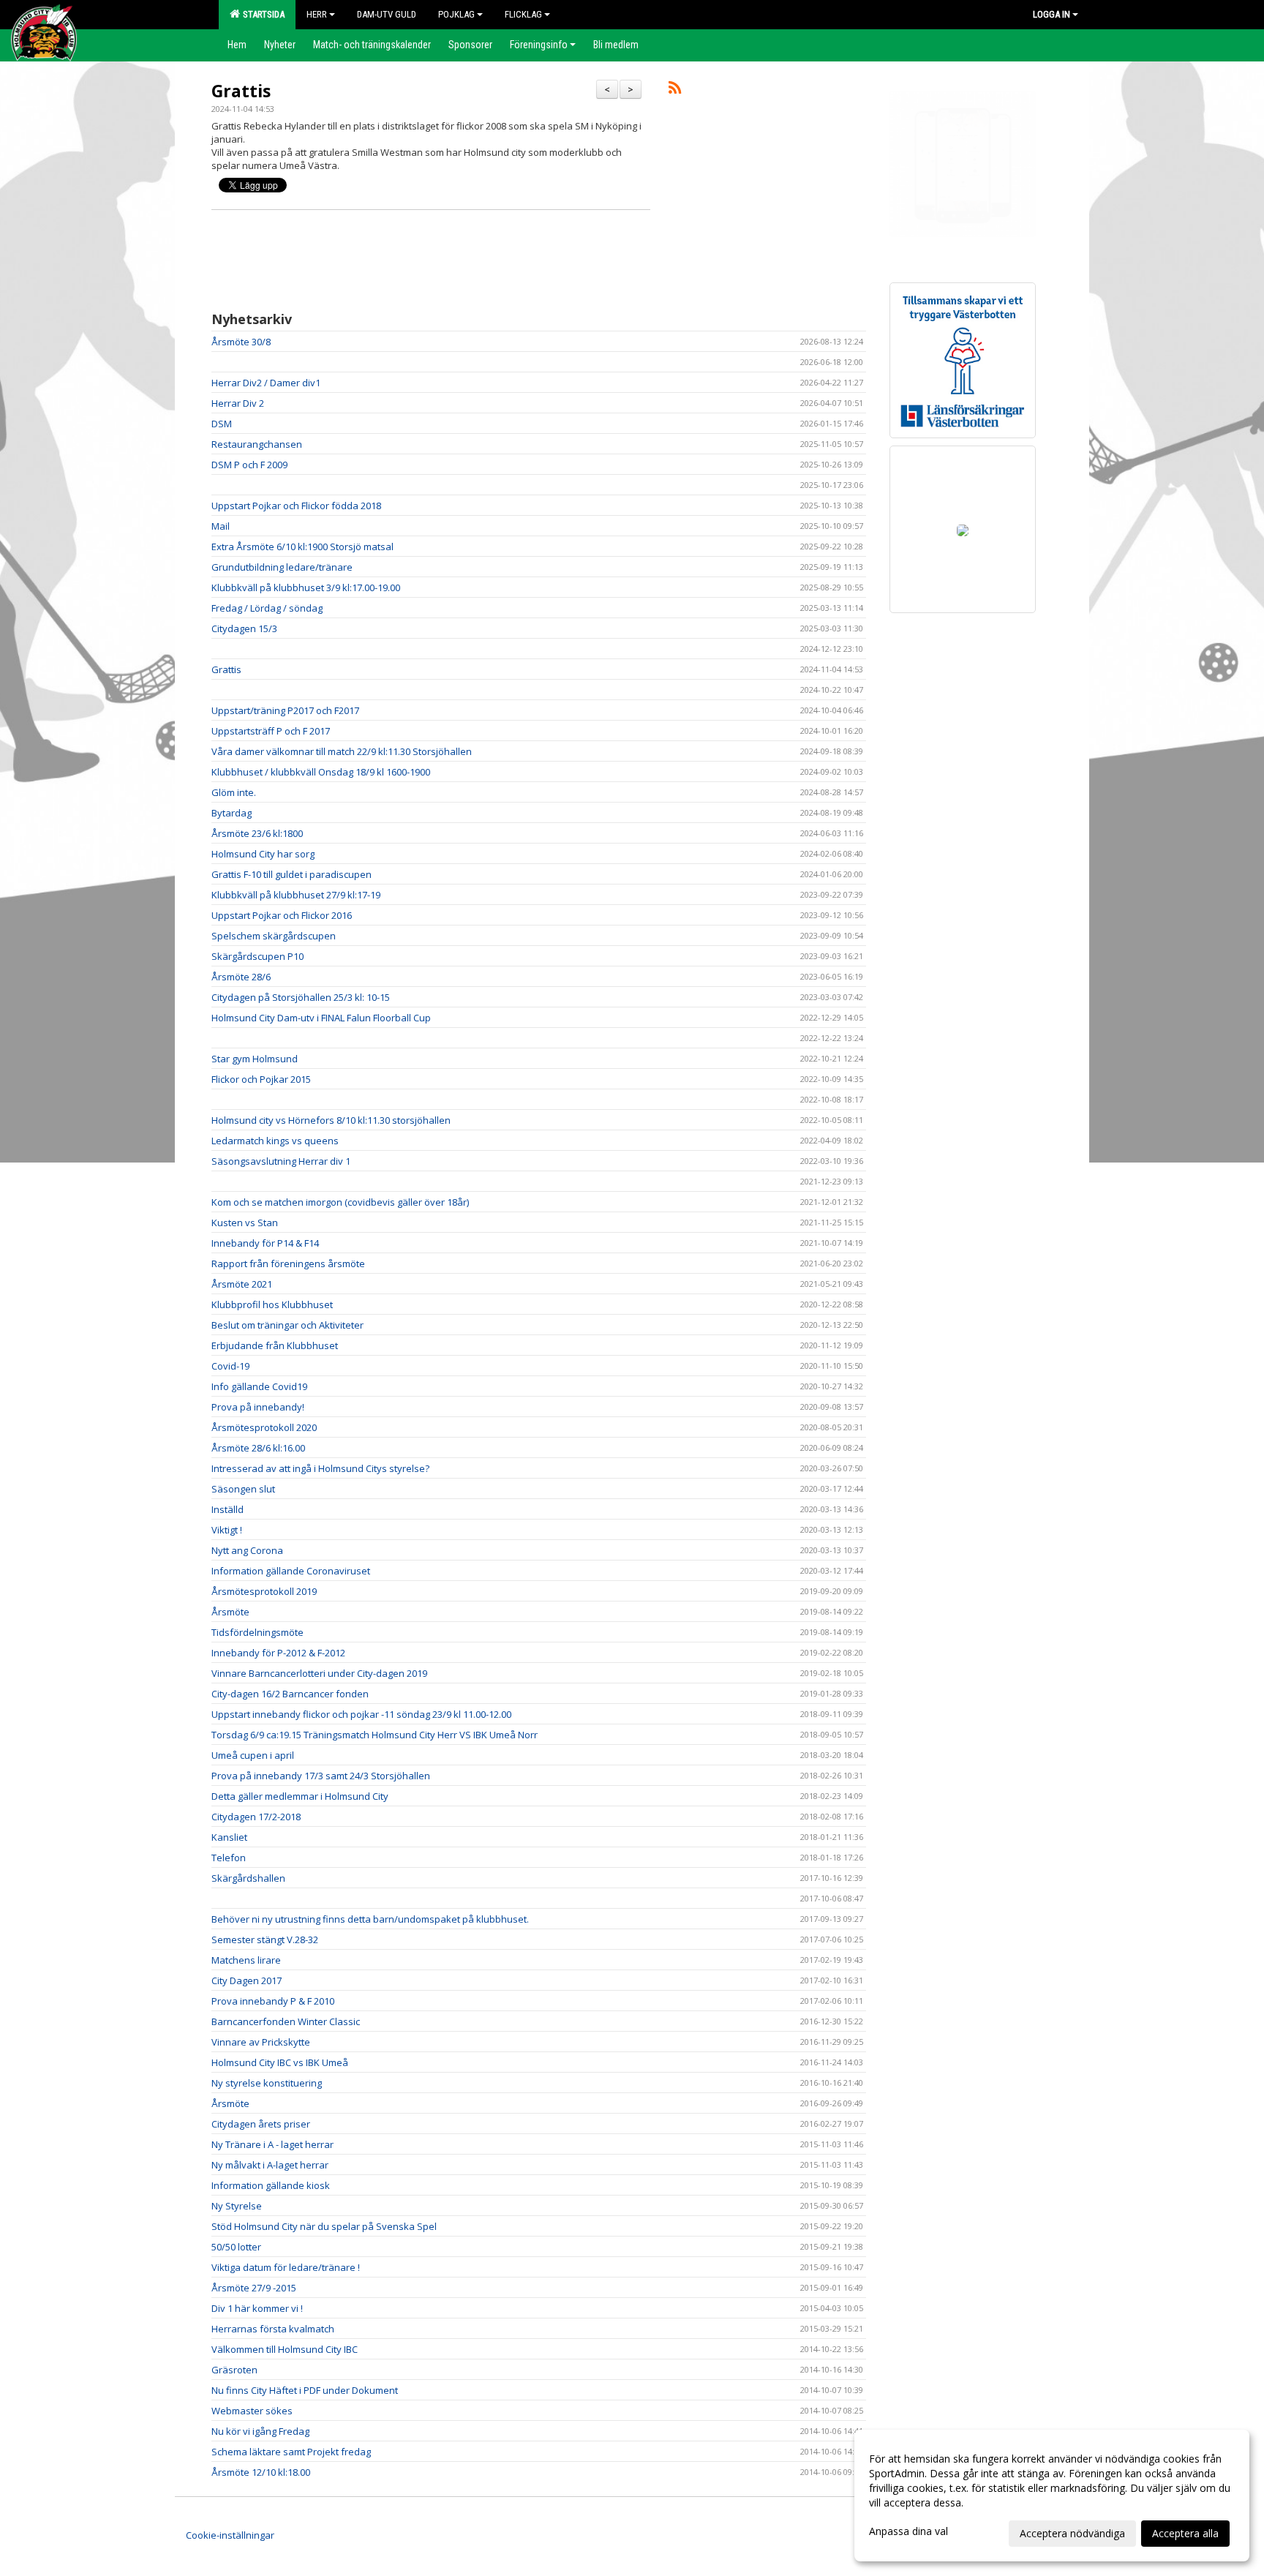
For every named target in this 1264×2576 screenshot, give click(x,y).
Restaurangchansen (257, 444)
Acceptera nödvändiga (1072, 2533)
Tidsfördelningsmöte (257, 1632)
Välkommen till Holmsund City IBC (285, 2349)
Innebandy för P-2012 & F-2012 (278, 1653)
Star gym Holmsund (255, 1059)
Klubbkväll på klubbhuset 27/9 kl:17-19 (296, 895)
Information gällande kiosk (271, 2185)
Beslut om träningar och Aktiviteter (287, 1325)
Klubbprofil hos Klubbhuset (272, 1304)
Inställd (227, 1509)
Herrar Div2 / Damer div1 (266, 383)
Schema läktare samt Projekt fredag (291, 2452)
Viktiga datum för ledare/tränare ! (286, 2267)
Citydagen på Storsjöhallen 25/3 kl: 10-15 (301, 997)
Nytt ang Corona (247, 1550)
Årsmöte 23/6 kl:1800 (257, 833)
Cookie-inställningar (230, 2535)
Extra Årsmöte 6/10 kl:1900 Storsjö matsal (302, 547)
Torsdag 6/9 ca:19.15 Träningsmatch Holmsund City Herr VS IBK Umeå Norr (375, 1735)
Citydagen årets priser (261, 2124)
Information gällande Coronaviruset (291, 1571)
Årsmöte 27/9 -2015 (254, 2288)
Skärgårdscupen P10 (257, 956)
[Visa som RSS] (675, 90)
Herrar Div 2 (238, 403)
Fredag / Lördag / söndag (267, 608)
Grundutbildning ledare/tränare (282, 567)
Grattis (241, 91)
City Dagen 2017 (247, 1980)
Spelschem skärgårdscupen (274, 936)
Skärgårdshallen (248, 1878)
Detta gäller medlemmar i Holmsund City (300, 1796)
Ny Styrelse (237, 2206)
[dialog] (1052, 2496)
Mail (221, 526)
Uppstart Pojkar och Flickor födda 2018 (296, 506)
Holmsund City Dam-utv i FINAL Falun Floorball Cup (321, 1018)
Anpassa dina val (908, 2531)
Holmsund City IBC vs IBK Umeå (280, 2062)
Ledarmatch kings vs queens (275, 1141)
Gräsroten (234, 2370)
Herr (317, 14)
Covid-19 (230, 1366)
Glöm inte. (234, 792)
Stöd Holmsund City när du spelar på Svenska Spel (324, 2226)
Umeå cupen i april (253, 1755)
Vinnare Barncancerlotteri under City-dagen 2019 (319, 1673)
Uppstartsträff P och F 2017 (271, 731)
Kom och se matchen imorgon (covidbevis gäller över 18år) (340, 1202)
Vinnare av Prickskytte (261, 2042)
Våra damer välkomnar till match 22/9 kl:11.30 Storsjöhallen (342, 751)
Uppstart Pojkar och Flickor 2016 (282, 915)
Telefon (229, 1858)
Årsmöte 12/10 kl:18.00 (261, 2472)
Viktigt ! (227, 1530)
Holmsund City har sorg (263, 854)
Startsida (262, 14)
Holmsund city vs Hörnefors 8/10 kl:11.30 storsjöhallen (331, 1120)
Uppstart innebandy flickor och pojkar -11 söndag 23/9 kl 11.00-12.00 (361, 1714)
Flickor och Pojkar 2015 (261, 1079)
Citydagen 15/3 (244, 628)
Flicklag (523, 14)
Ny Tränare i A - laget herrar (272, 2144)
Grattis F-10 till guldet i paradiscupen (291, 874)
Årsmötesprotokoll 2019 (264, 1591)
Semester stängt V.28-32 (265, 1939)
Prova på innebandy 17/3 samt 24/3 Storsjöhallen (321, 1776)
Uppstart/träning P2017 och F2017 (285, 710)
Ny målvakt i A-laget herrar (270, 2165)
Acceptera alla (1185, 2533)
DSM (222, 424)
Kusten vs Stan (245, 1223)
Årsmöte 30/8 (241, 342)
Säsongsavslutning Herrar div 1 (281, 1161)
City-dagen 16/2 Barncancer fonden (290, 1694)
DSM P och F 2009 (249, 465)
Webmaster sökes (252, 2411)
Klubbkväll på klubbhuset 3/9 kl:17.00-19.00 (306, 587)
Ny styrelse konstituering (267, 2083)
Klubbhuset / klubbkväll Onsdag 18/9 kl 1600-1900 (321, 772)
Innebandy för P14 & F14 (265, 1243)
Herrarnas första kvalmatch (273, 2329)
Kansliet (229, 1837)
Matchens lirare (246, 1960)
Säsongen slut (243, 1489)
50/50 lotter (236, 2247)
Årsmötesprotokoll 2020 (264, 1427)
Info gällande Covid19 (259, 1386)
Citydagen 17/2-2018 (256, 1817)
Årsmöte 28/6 (241, 977)
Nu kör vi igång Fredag (260, 2431)
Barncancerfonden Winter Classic (286, 2021)
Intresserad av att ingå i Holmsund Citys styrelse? (320, 1468)
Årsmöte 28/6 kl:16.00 (258, 1448)
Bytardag (232, 813)
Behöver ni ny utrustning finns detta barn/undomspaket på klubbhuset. (370, 1919)
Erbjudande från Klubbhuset (275, 1345)
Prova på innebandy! (258, 1407)
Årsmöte (230, 1612)
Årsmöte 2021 (242, 1284)
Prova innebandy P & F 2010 (273, 2001)
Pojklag (456, 14)
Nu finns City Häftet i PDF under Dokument (305, 2390)
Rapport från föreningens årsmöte (288, 1263)
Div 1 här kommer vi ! (257, 2308)
